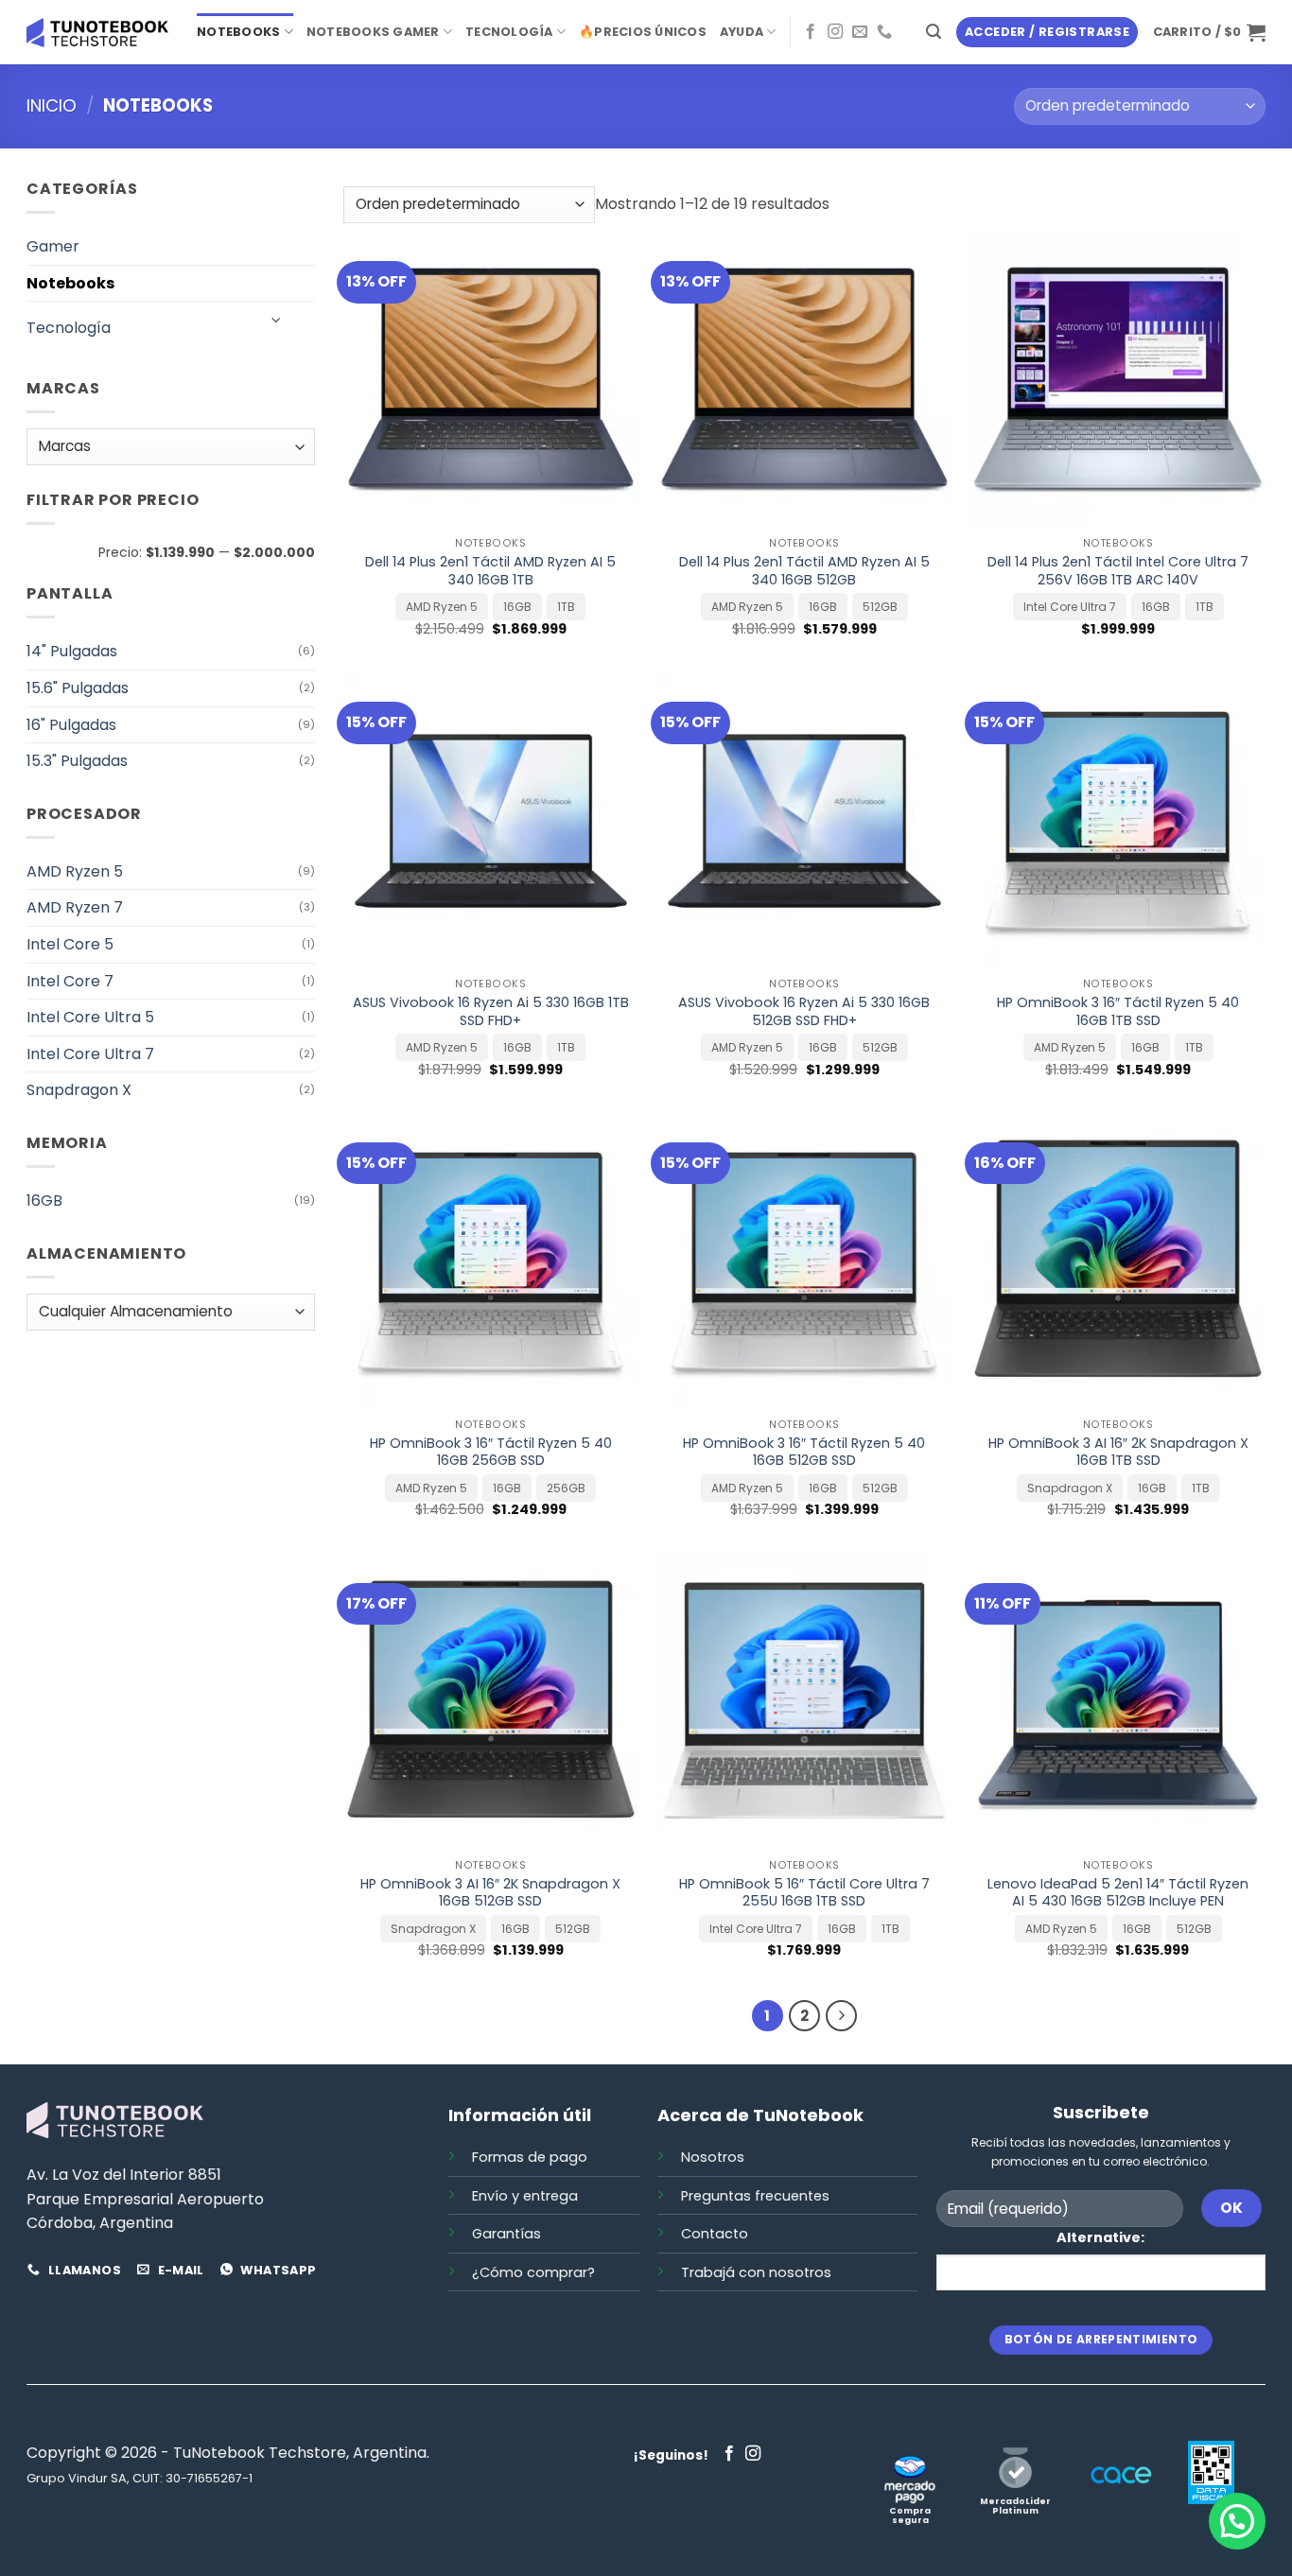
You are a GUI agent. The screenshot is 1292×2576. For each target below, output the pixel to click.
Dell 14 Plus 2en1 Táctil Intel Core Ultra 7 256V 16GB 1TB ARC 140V (1118, 571)
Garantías (506, 2234)
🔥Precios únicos (643, 32)
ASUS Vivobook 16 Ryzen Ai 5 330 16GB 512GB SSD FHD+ (804, 1011)
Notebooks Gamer (373, 32)
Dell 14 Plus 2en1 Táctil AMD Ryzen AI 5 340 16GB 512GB (804, 571)
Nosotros (713, 2157)
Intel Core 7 (70, 981)
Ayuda (742, 32)
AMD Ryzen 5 (75, 871)
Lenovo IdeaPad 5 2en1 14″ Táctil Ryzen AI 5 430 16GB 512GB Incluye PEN (1118, 1893)
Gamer (53, 246)
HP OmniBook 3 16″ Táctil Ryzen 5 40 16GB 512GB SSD (804, 1452)
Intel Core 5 (70, 944)
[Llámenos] (884, 32)
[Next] (842, 2016)
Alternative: (1100, 2237)
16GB (44, 1201)
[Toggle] (277, 320)
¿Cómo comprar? (533, 2272)
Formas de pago (530, 2157)
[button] (934, 32)
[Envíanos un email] (860, 32)
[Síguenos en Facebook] (811, 32)
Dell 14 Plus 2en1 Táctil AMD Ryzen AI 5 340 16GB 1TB (490, 571)
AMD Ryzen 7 (75, 907)
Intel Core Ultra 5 (90, 1017)
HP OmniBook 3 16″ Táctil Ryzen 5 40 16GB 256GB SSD (491, 1452)
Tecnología (509, 32)
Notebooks (238, 32)
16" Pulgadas (71, 725)
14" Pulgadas (72, 651)
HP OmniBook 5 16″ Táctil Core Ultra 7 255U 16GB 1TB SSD (804, 1893)
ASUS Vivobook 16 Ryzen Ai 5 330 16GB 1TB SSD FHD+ (491, 1011)
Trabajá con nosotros (756, 2272)
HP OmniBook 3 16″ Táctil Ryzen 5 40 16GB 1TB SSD (1118, 1011)
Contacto (715, 2234)
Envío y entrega (525, 2196)
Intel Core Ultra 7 (90, 1054)
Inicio (52, 105)
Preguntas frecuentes (755, 2196)
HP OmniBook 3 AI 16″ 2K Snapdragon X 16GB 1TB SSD (1118, 1452)
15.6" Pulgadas (78, 688)
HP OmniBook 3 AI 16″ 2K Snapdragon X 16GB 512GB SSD (490, 1893)
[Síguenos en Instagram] (835, 32)
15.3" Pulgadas (77, 761)
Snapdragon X (79, 1090)
